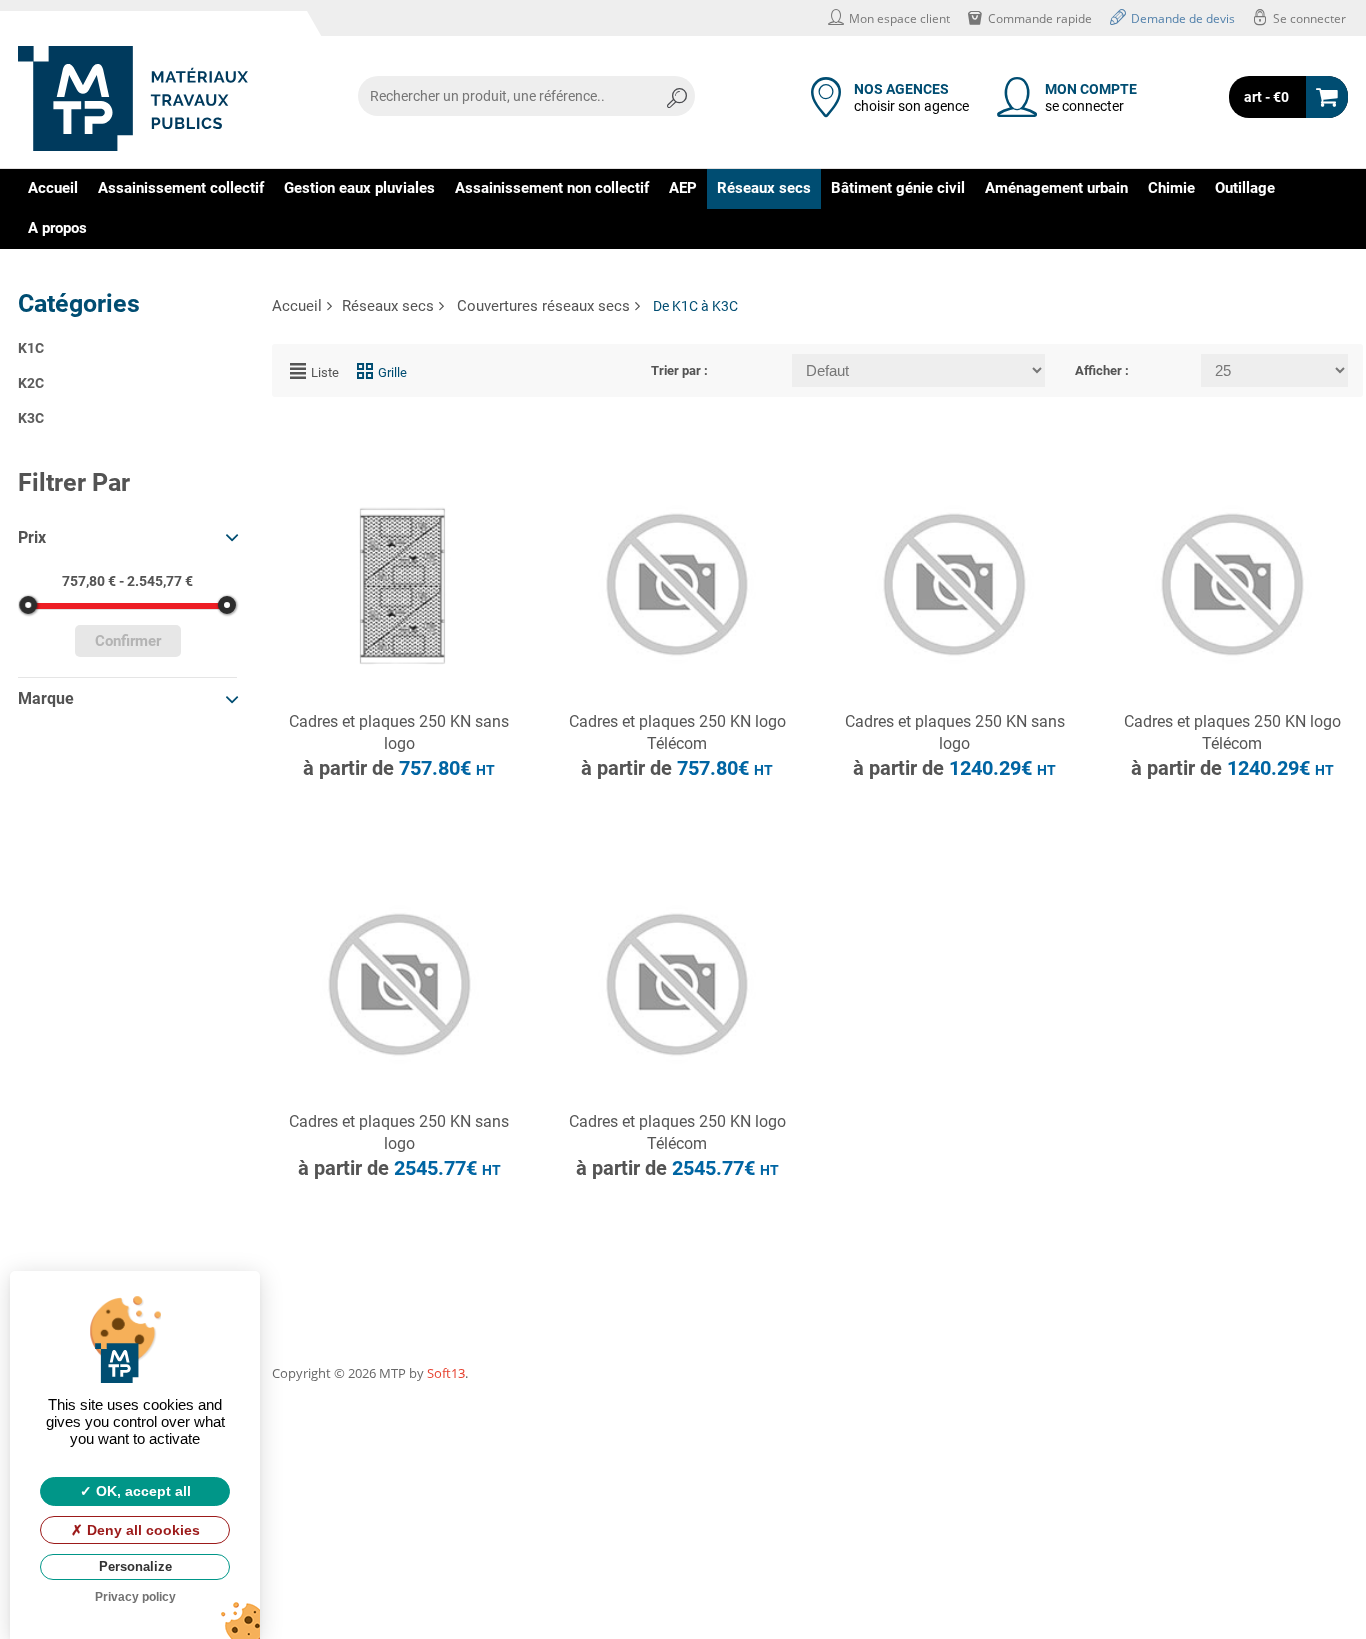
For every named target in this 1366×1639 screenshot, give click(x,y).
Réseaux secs (764, 188)
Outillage (1245, 188)
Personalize (135, 1566)
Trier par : (679, 370)
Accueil (53, 188)
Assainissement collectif (181, 188)
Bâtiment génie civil (898, 188)
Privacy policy (135, 1597)
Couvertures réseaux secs (543, 306)
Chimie (1171, 188)
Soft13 (446, 1373)
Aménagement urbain (1056, 188)
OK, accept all (141, 1491)
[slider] (28, 605)
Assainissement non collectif (552, 188)
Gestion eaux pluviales (359, 188)
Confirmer (128, 641)
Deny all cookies (141, 1530)
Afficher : (1102, 370)
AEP (683, 188)
